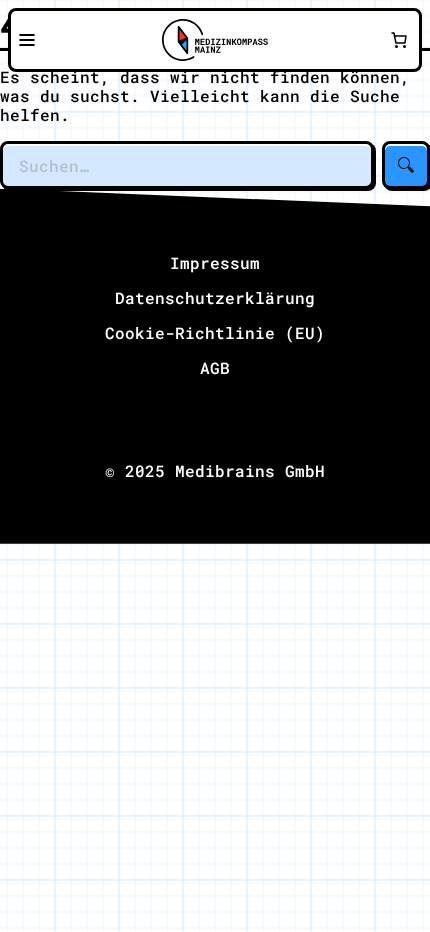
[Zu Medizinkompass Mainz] (215, 40)
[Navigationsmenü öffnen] (27, 40)
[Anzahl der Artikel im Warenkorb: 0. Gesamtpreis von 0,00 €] (399, 40)
